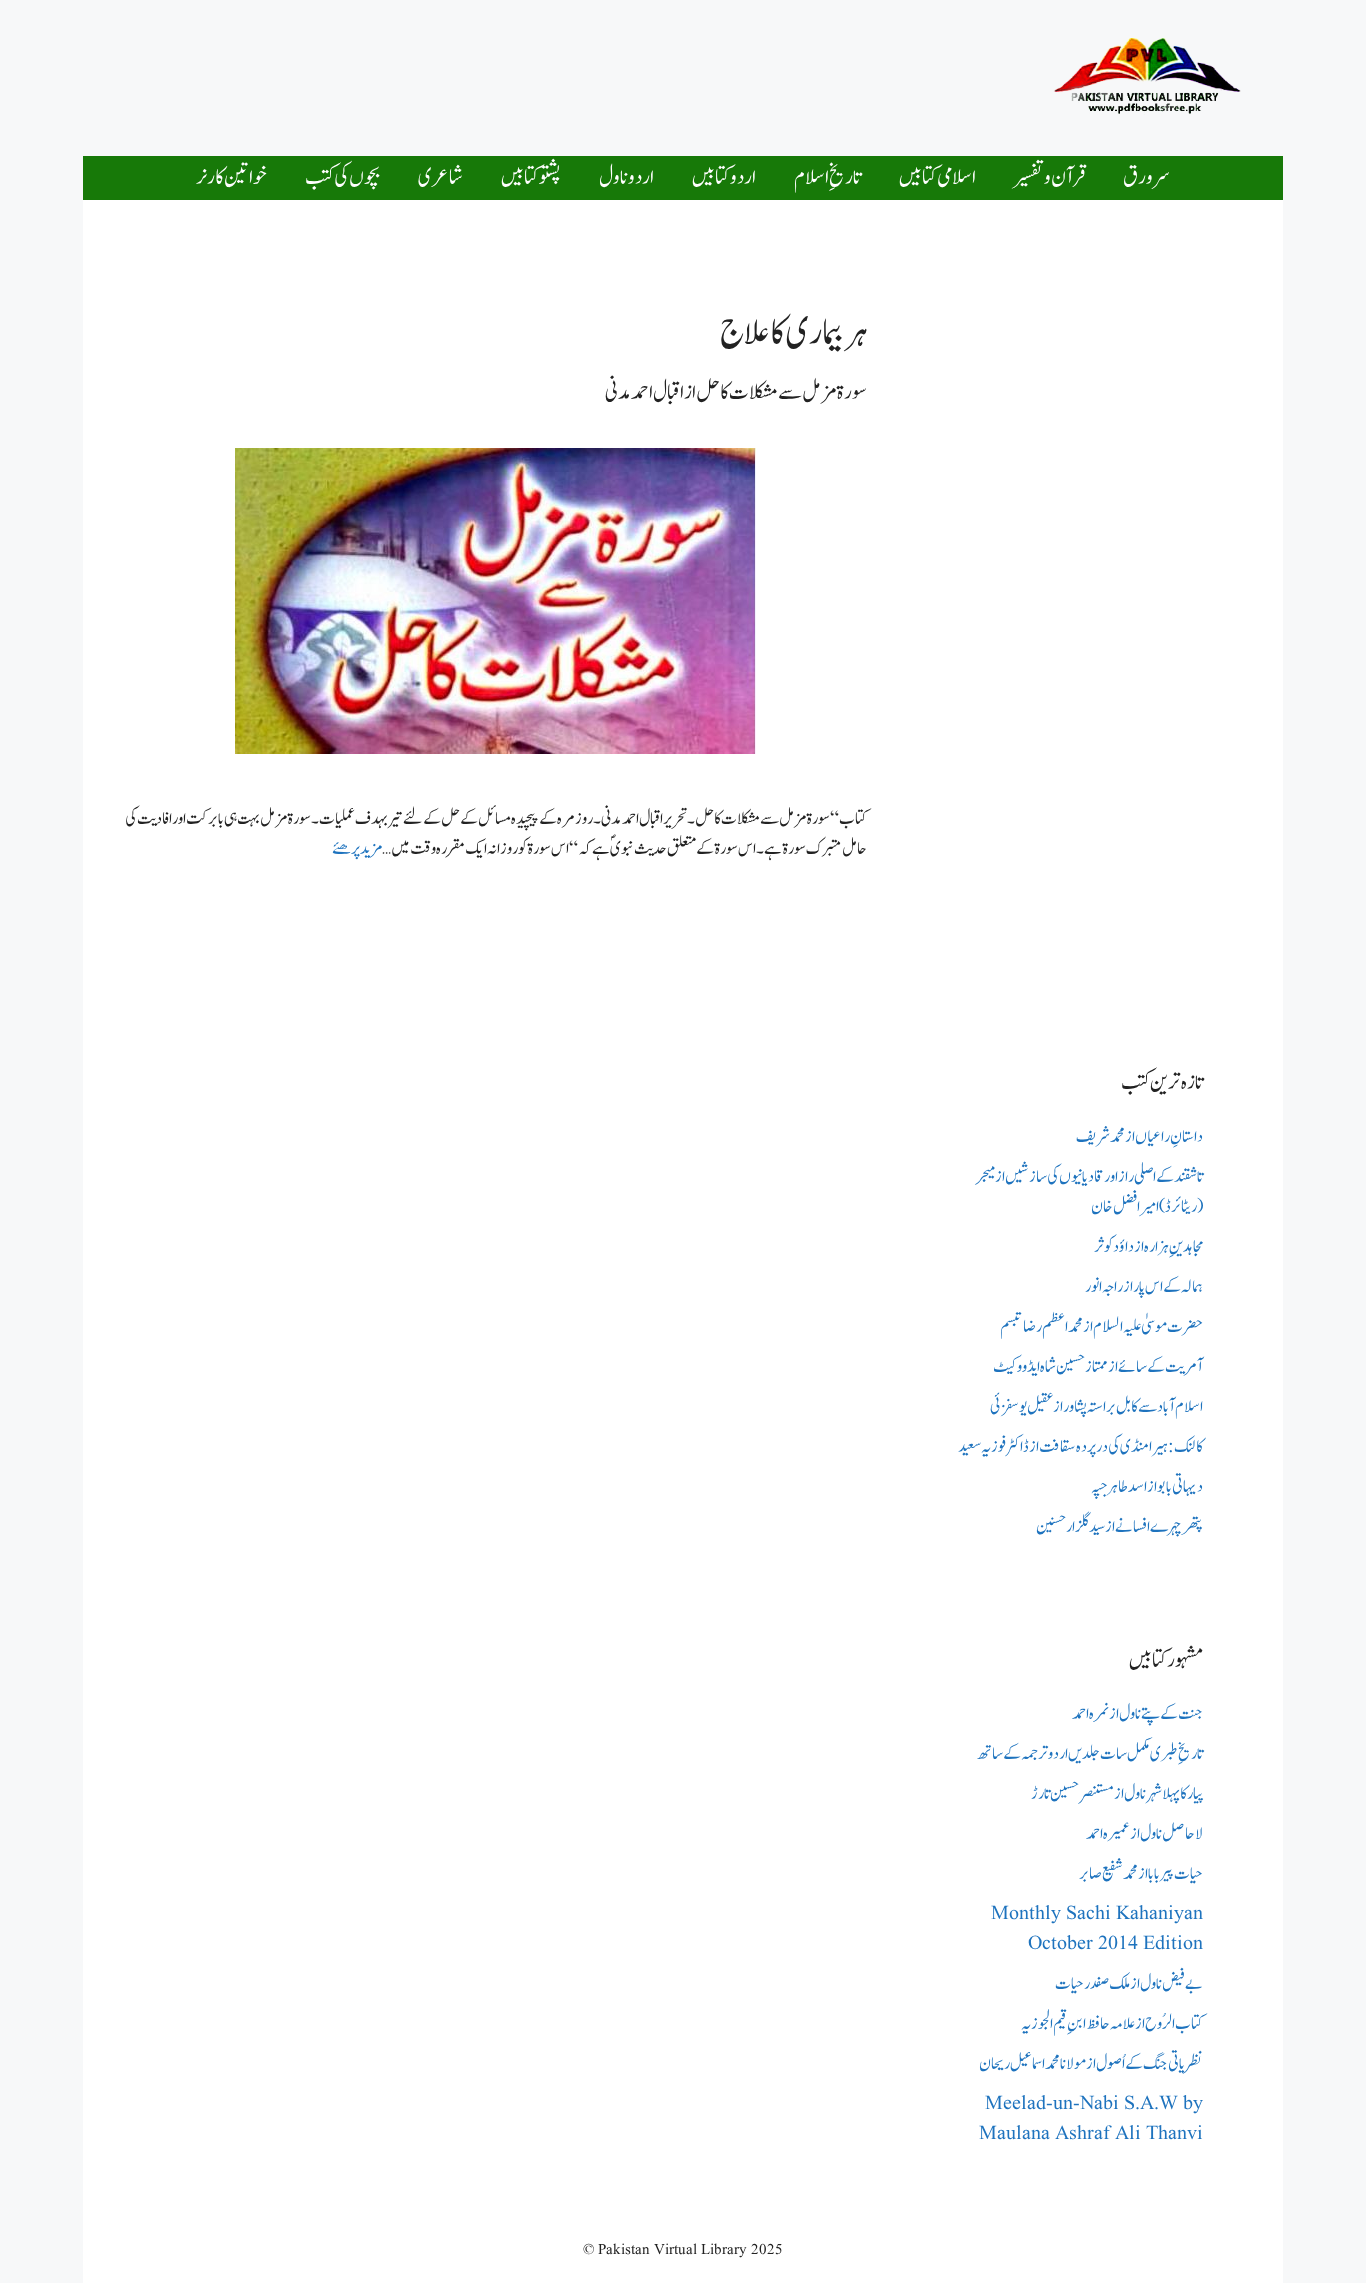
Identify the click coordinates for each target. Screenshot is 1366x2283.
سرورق (1146, 177)
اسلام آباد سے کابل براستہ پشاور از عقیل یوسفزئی (1096, 1407)
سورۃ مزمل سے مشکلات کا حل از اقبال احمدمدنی (736, 392)
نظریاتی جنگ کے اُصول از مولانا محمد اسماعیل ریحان (1091, 2064)
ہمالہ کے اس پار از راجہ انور (1144, 1287)
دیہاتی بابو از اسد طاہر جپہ (1147, 1487)
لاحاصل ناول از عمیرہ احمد (1144, 1834)
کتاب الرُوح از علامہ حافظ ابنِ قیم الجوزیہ (1112, 2024)
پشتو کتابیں (531, 177)
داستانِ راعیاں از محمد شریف (1139, 1137)
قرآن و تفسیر (1049, 177)
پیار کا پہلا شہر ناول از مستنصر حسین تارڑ (1117, 1794)
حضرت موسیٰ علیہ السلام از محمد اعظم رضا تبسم (1101, 1327)
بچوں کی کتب (342, 177)
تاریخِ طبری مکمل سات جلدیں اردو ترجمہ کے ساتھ (1090, 1754)
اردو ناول (626, 177)
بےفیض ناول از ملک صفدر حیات (1129, 1984)
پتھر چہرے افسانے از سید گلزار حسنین (1119, 1527)
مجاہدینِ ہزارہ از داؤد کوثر (1148, 1247)
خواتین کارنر (231, 177)
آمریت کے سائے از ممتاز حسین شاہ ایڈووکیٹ (1098, 1367)
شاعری (440, 177)
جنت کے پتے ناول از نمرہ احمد (1137, 1714)
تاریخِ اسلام (827, 177)
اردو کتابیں (724, 177)
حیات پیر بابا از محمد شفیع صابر (1141, 1874)
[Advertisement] (627, 73)
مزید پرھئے (357, 849)
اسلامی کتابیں (937, 177)
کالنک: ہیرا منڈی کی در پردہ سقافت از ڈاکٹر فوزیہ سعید (1080, 1447)
